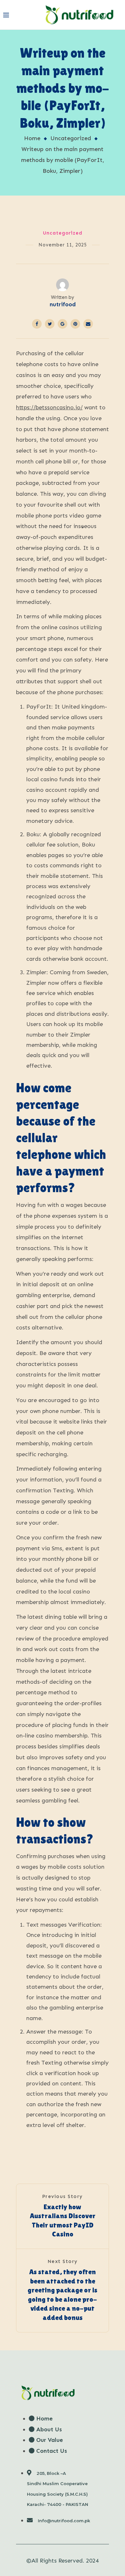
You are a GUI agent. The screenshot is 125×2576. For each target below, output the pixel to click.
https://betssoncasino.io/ (49, 407)
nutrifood (63, 304)
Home (32, 138)
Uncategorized (71, 138)
